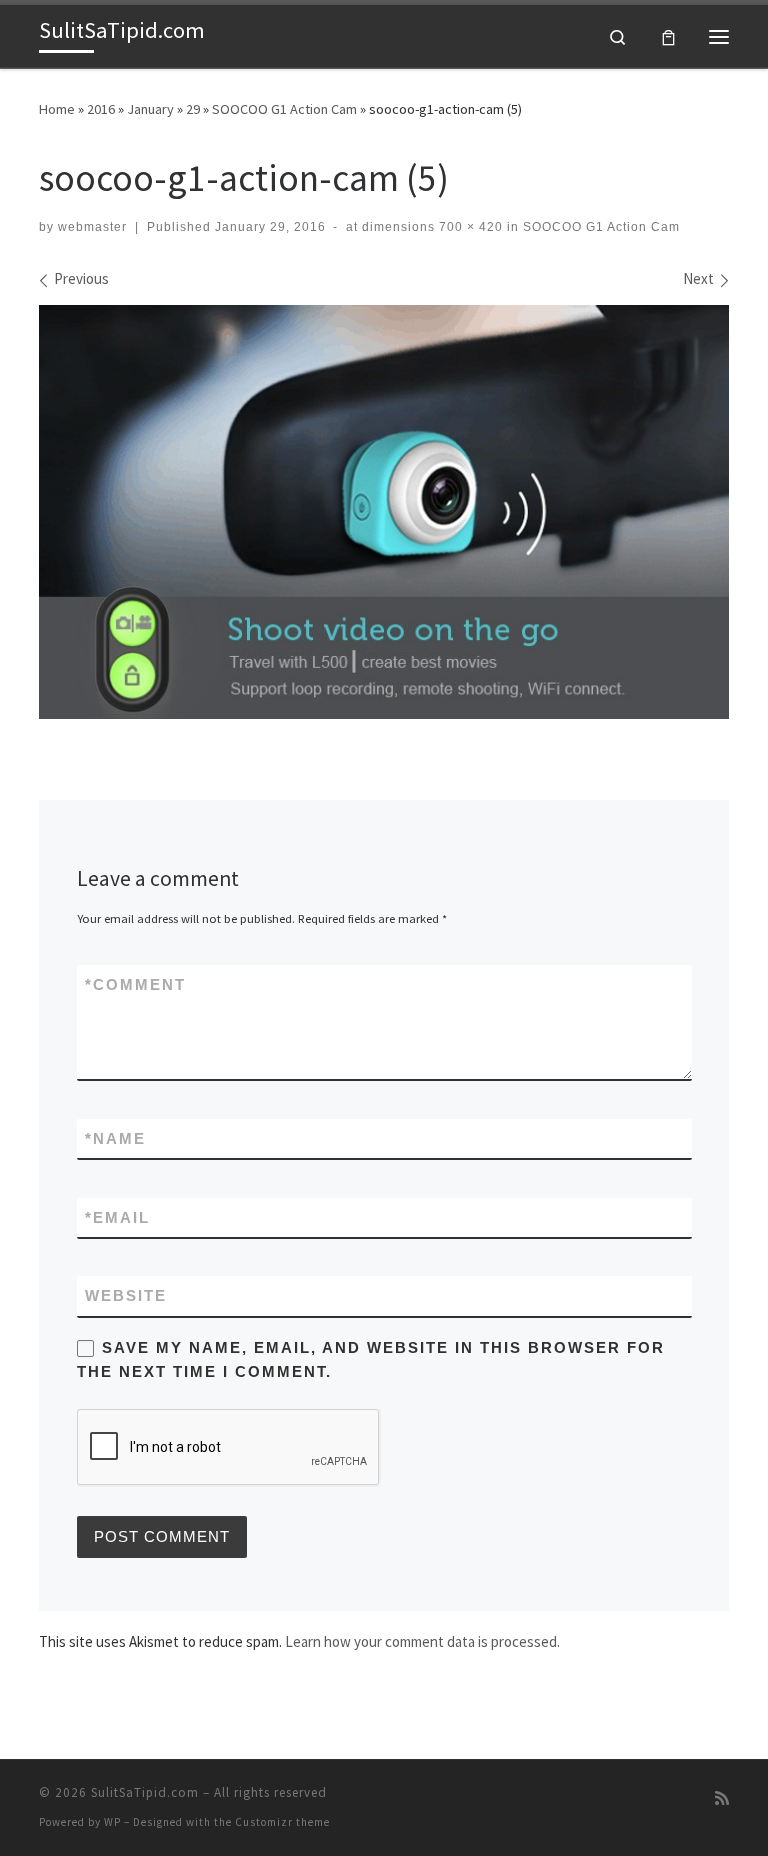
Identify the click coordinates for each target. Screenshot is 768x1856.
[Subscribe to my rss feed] (722, 1798)
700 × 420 (469, 227)
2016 (101, 109)
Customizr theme (282, 1822)
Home (57, 109)
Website (126, 1295)
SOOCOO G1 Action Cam (284, 109)
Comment (135, 984)
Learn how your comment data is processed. (422, 1641)
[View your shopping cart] (668, 36)
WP (112, 1822)
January (150, 109)
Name (115, 1138)
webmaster (92, 227)
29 (193, 109)
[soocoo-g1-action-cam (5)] (384, 512)
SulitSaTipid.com (145, 1792)
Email (117, 1217)
